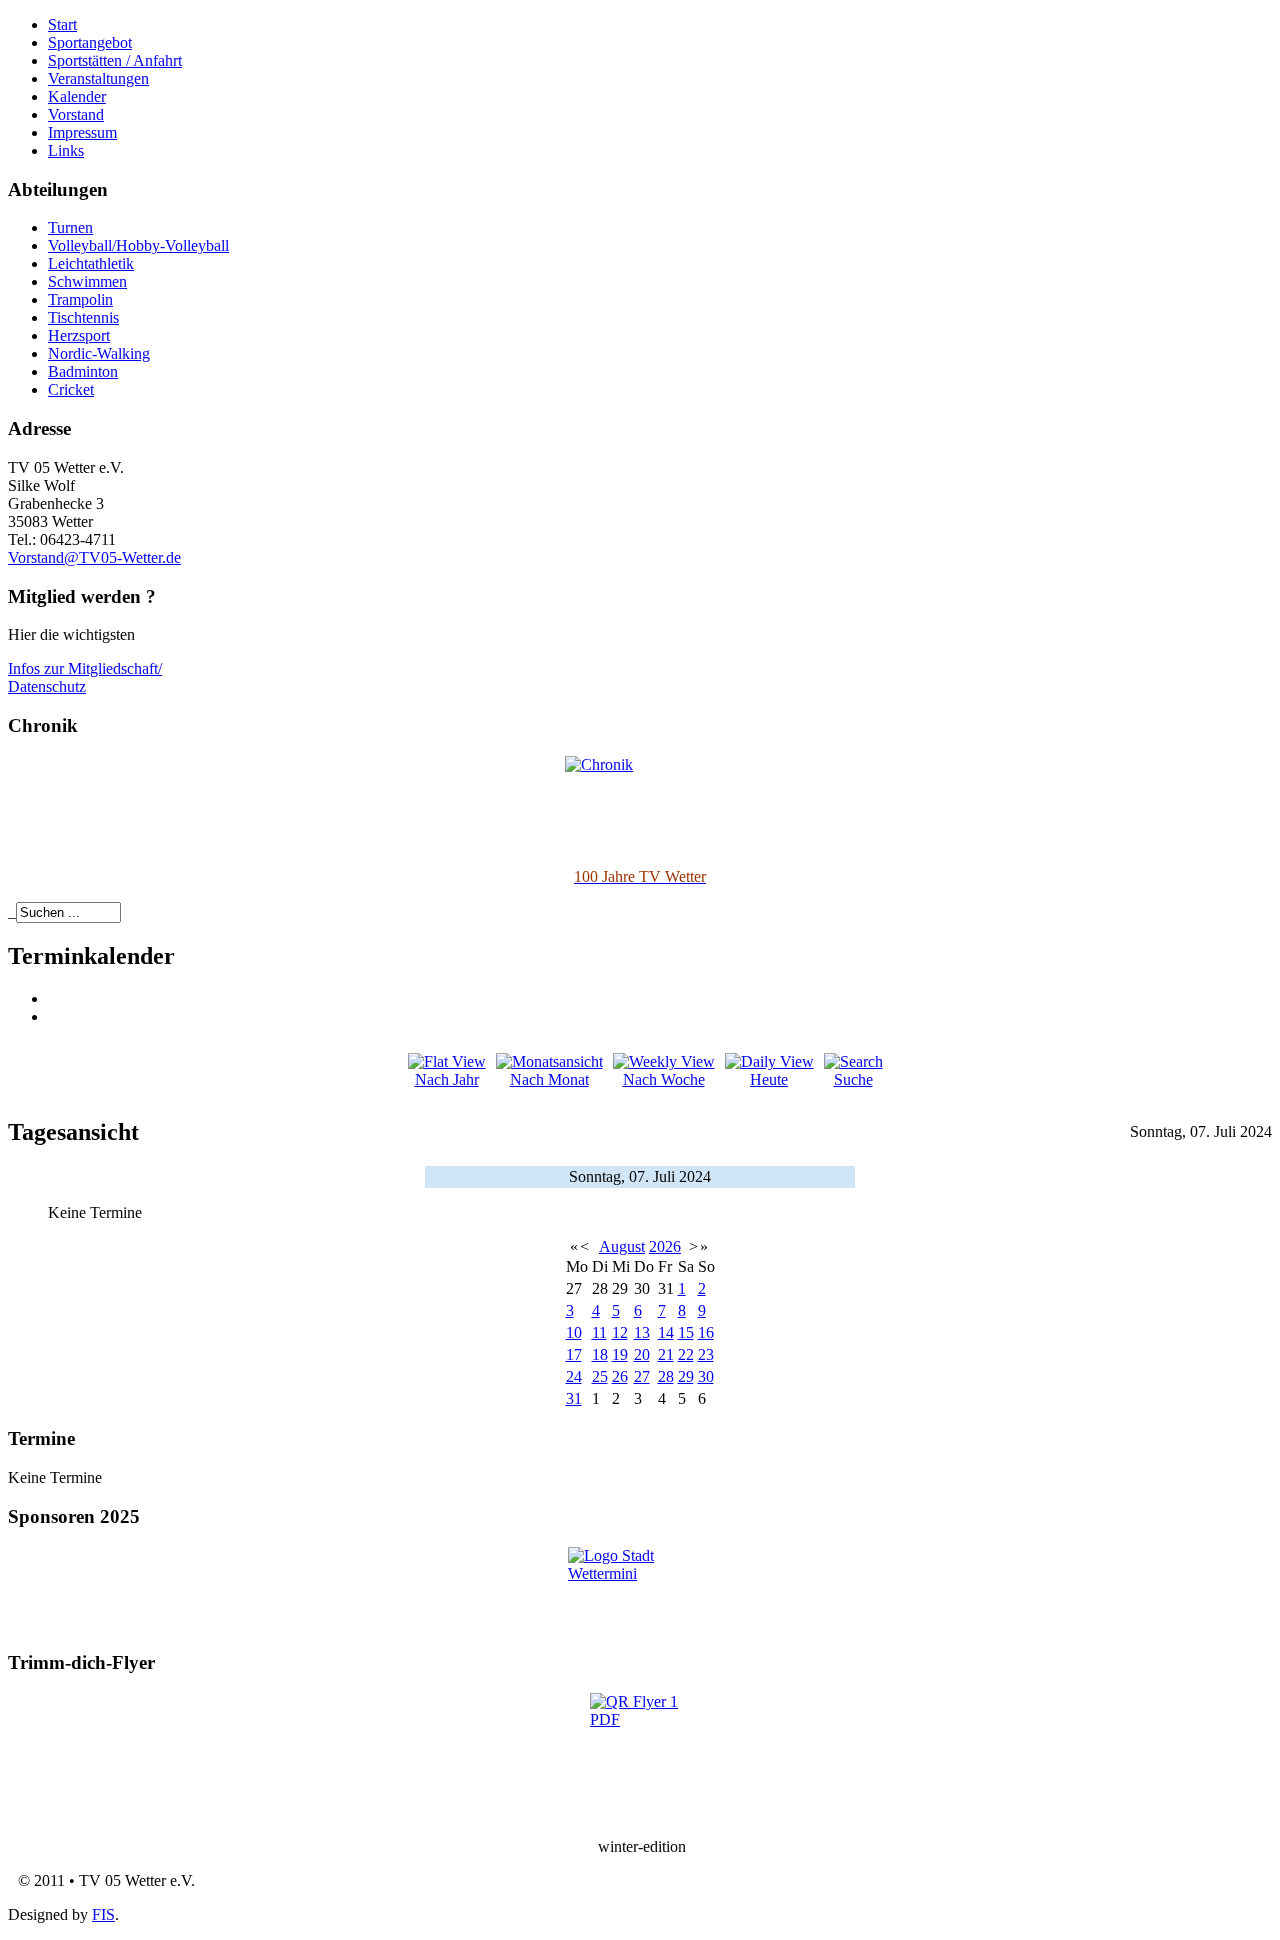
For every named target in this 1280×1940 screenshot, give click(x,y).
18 (600, 1354)
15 (686, 1332)
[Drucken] (55, 998)
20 (642, 1354)
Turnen (70, 227)
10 (574, 1332)
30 (706, 1376)
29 (686, 1376)
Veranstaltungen (98, 78)
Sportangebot (90, 42)
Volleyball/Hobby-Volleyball (138, 245)
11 (599, 1332)
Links (66, 150)
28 (666, 1376)
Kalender (77, 96)
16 (706, 1332)
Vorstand (76, 114)
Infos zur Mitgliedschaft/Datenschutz (85, 677)
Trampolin (80, 299)
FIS (103, 1914)
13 (642, 1332)
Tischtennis (83, 317)
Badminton (83, 371)
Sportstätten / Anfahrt (115, 60)
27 (642, 1376)
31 (574, 1398)
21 (666, 1354)
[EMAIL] (55, 1016)
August (622, 1246)
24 (574, 1376)
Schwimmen (87, 281)
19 (620, 1354)
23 (706, 1354)
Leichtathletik (91, 263)
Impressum (82, 132)
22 (686, 1354)
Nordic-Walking (99, 353)
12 (620, 1332)
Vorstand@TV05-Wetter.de (94, 557)
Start (62, 24)
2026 (665, 1246)
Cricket (71, 389)
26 (620, 1376)
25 (600, 1376)
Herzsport (79, 335)
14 (666, 1332)
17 (574, 1354)
